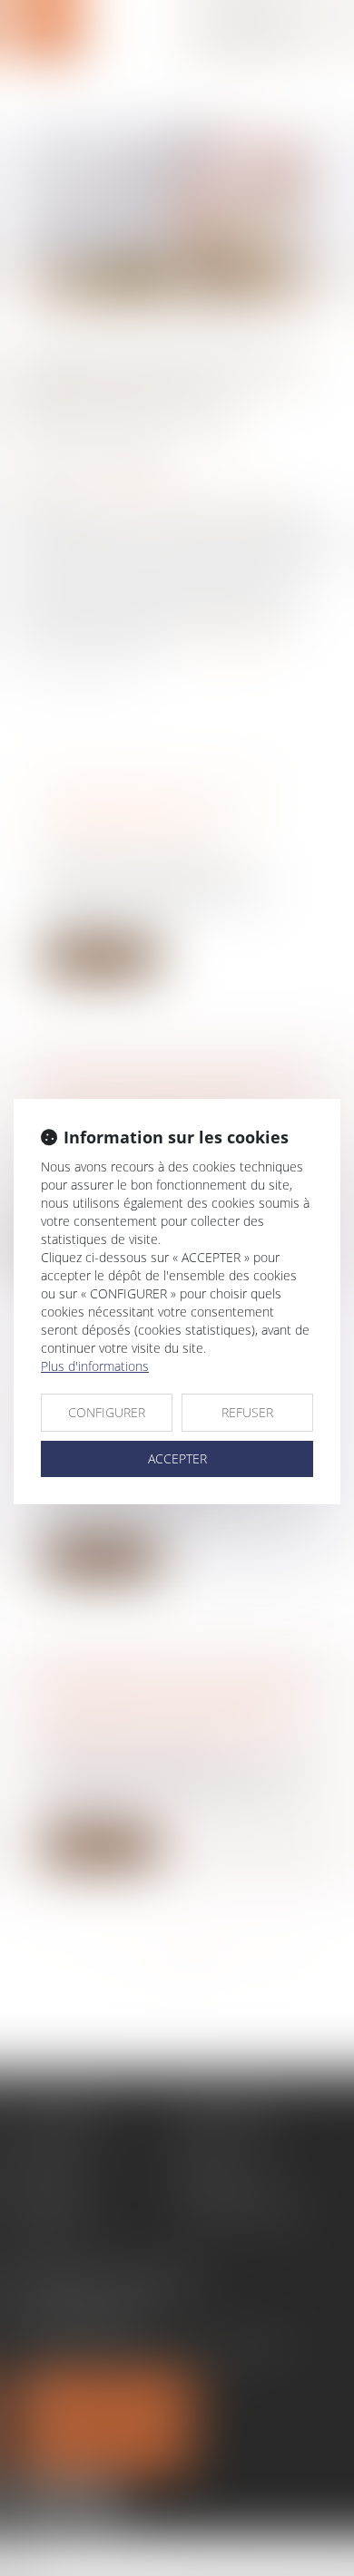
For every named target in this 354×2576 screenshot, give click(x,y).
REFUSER (247, 1412)
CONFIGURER (107, 1412)
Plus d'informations (95, 1366)
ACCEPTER (177, 1458)
